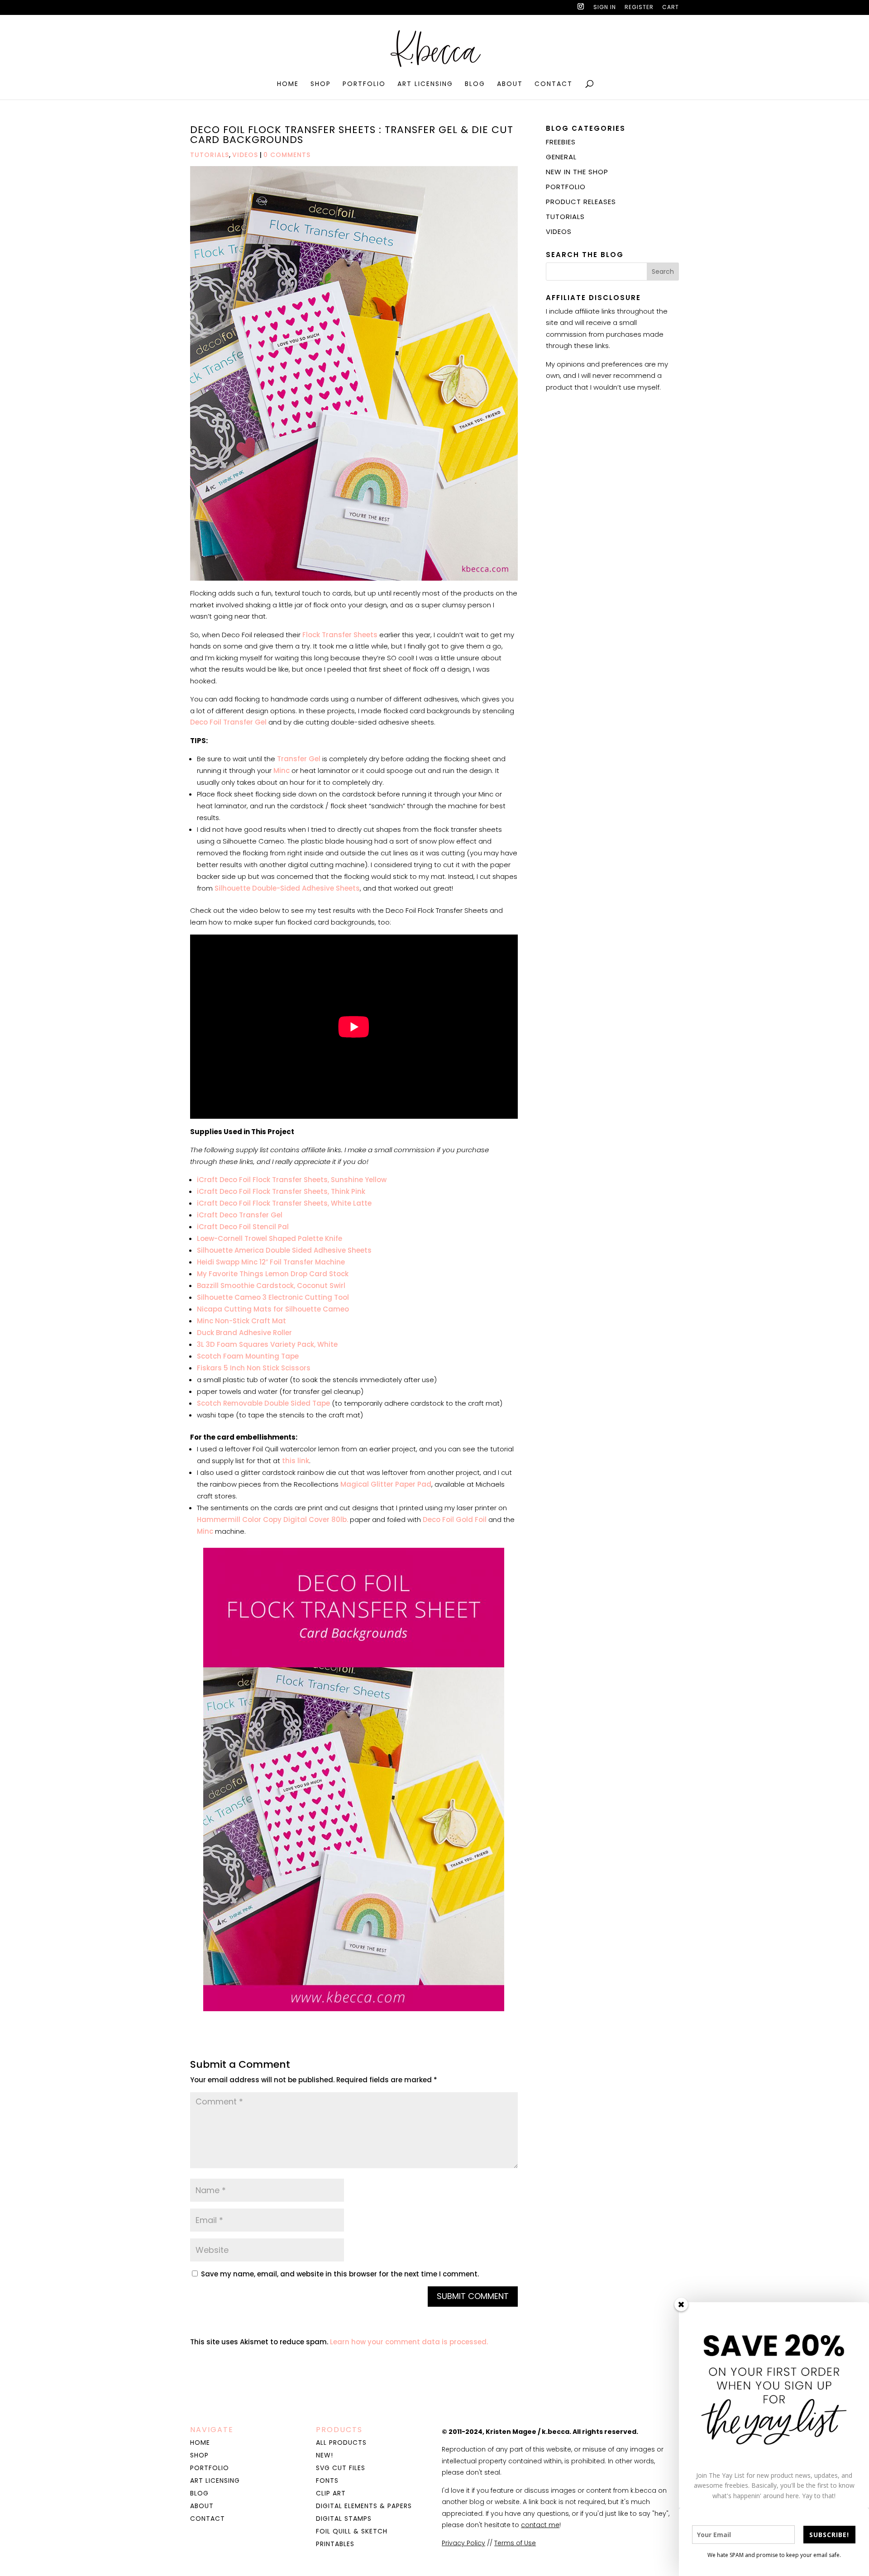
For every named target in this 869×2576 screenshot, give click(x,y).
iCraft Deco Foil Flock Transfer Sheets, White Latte (284, 1203)
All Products (341, 2442)
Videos (245, 155)
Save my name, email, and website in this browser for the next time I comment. (340, 2274)
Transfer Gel (298, 759)
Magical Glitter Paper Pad (386, 1484)
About (510, 84)
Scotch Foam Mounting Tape (248, 1356)
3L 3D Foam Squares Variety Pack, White (267, 1344)
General (561, 157)
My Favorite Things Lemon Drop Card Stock (273, 1274)
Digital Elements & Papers (364, 2506)
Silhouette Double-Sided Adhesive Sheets (287, 888)
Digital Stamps (344, 2519)
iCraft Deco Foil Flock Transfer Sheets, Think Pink (281, 1191)
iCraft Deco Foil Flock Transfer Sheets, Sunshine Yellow (292, 1180)
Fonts (327, 2481)
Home (288, 84)
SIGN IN (605, 8)
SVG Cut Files (341, 2468)
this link (296, 1461)
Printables (335, 2544)
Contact (554, 84)
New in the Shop (577, 172)
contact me (540, 2525)
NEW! (325, 2455)
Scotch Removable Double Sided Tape (263, 1403)
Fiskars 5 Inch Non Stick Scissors (254, 1368)
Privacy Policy (463, 2543)
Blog (475, 84)
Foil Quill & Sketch (352, 2531)
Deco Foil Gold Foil (455, 1519)
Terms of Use (515, 2543)
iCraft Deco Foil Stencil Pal (243, 1227)
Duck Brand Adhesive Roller (244, 1333)
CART (671, 8)
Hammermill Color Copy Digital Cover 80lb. (272, 1519)
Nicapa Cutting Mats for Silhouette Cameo (273, 1309)
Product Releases (581, 202)
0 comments (287, 155)
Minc (282, 770)
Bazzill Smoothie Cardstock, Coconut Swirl (271, 1286)
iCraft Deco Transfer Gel (240, 1215)
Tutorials (210, 155)
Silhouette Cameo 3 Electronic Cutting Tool (273, 1297)
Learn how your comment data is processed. (409, 2342)
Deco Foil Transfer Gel (228, 722)
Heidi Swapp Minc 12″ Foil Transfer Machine (271, 1262)
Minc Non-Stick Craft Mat (241, 1321)
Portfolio (364, 84)
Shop (321, 84)
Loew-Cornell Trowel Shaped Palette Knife (270, 1238)
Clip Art (331, 2493)
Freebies (561, 142)
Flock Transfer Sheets (340, 635)
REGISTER (639, 8)
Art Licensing (425, 84)
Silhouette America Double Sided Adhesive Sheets (284, 1250)
